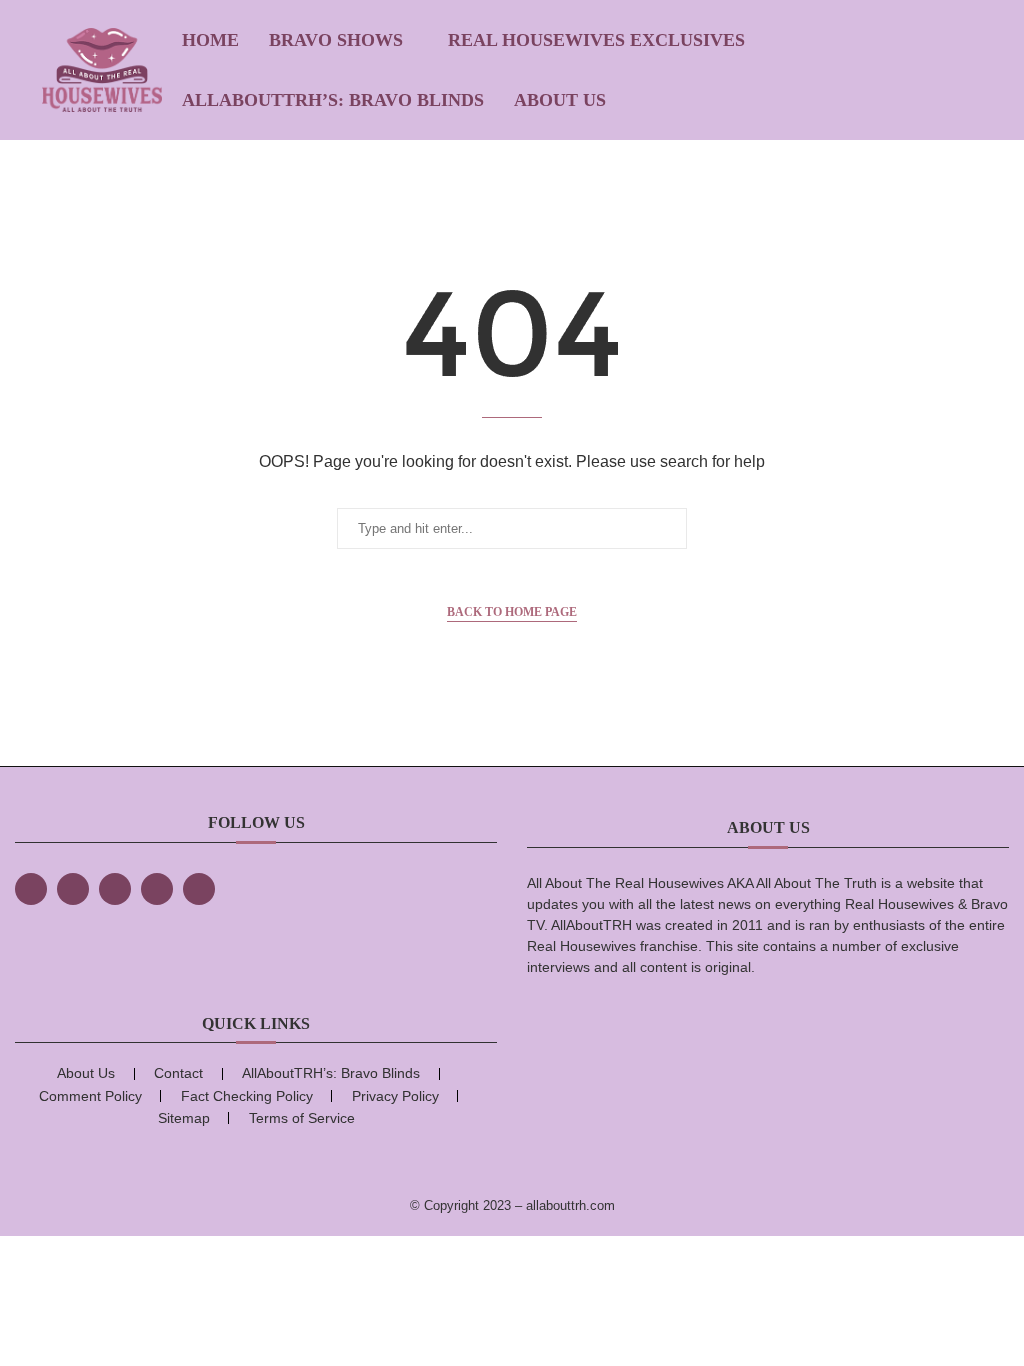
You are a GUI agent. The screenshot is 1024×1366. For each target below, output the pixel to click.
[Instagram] (115, 889)
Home (210, 40)
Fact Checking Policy (247, 1096)
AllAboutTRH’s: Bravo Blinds (333, 100)
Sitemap (184, 1118)
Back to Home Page (512, 612)
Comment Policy (90, 1096)
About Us (560, 100)
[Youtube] (199, 889)
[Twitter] (73, 889)
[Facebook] (31, 889)
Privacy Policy (395, 1096)
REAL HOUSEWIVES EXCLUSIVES (596, 40)
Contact (178, 1073)
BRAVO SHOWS (336, 40)
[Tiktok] (157, 889)
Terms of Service (302, 1118)
